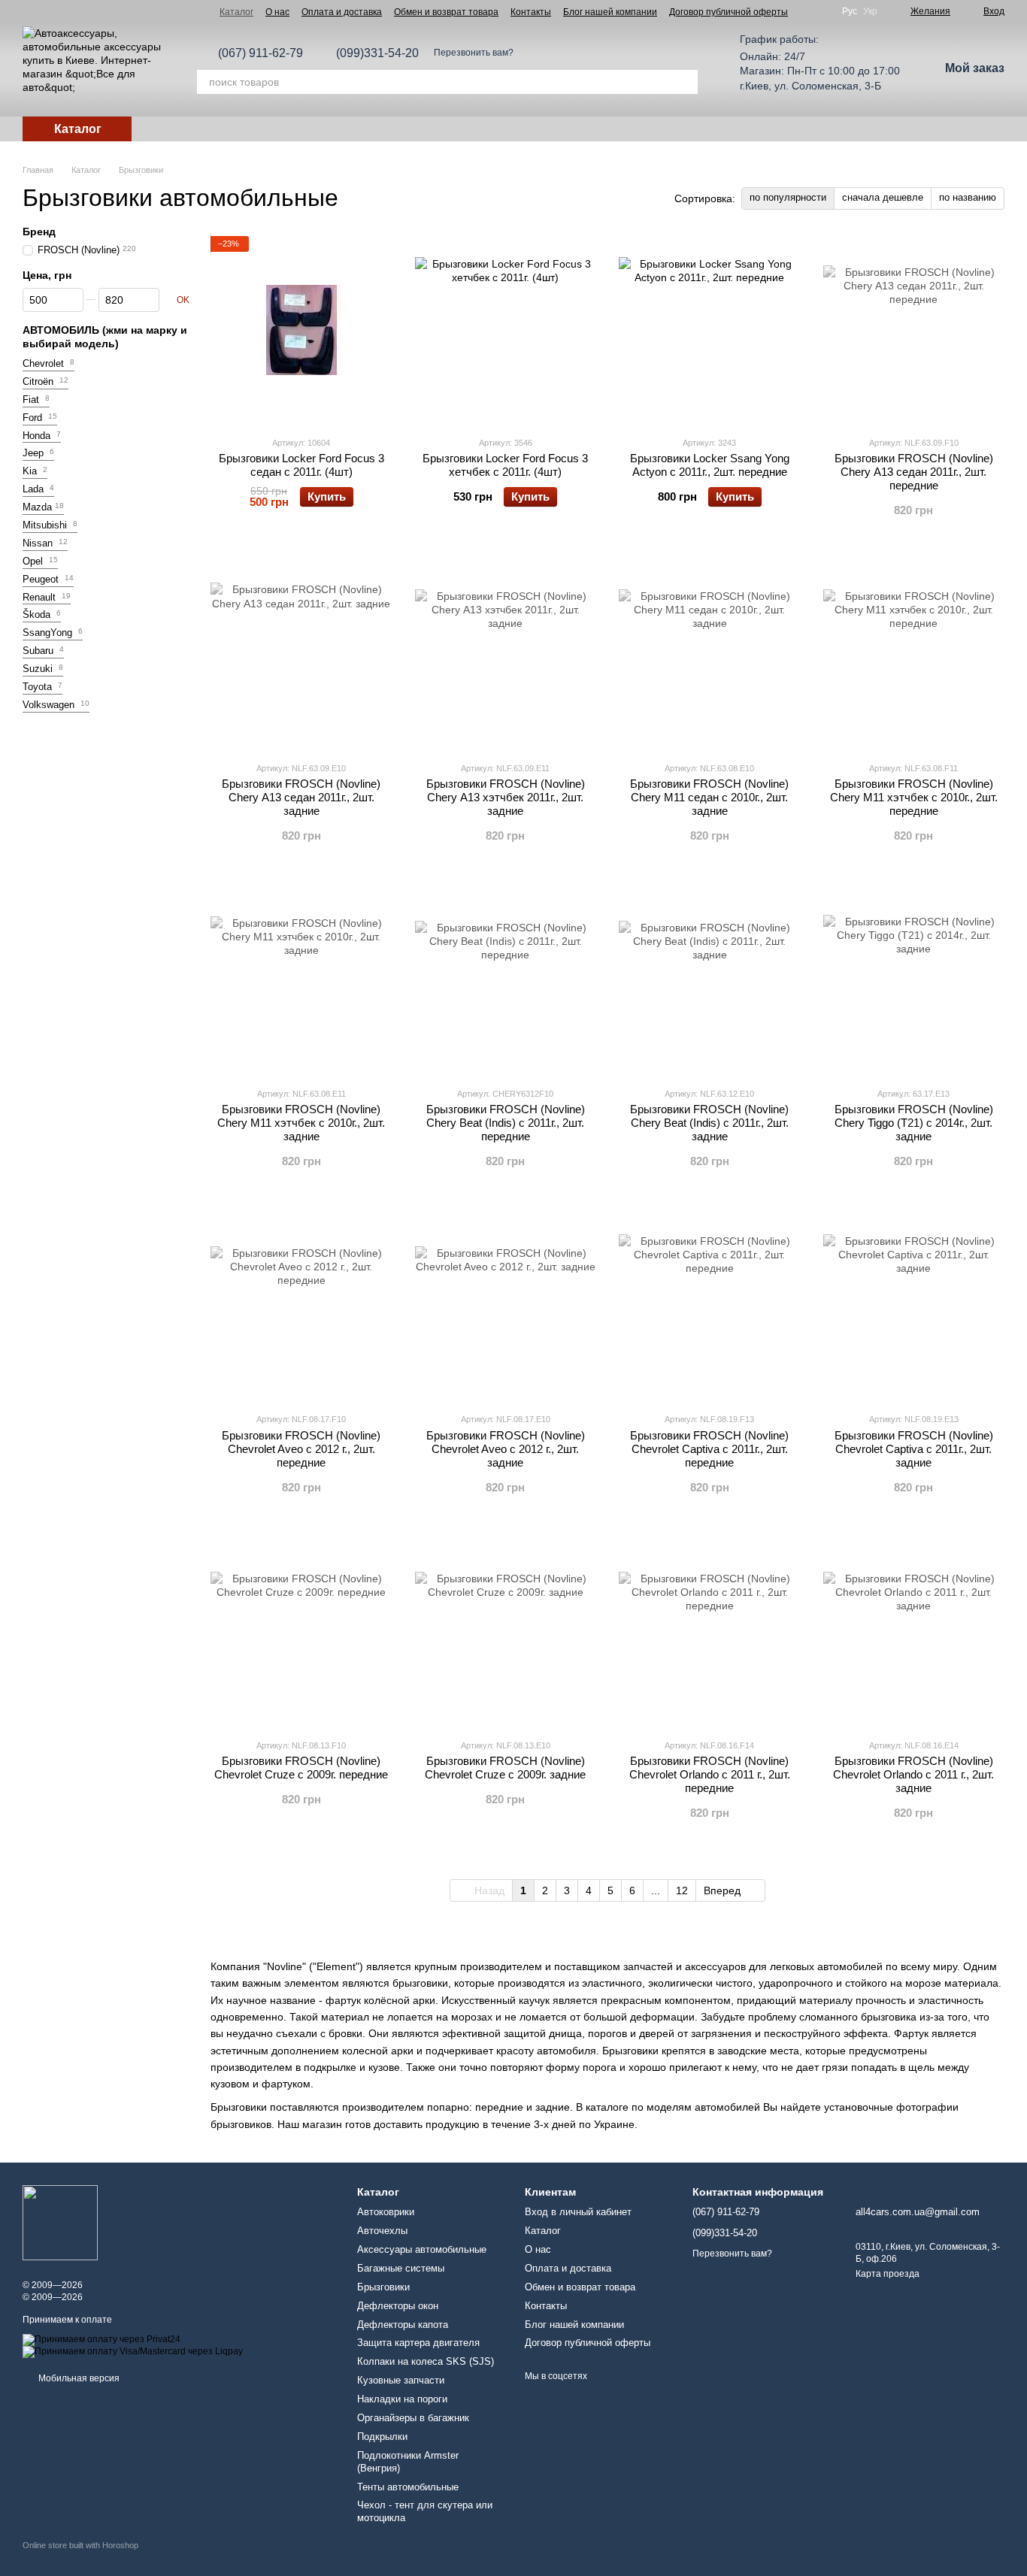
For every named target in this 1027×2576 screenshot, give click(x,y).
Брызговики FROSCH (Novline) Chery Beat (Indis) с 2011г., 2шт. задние (709, 1123)
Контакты (531, 12)
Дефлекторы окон (398, 2306)
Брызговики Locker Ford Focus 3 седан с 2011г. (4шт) (301, 465)
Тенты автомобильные (408, 2487)
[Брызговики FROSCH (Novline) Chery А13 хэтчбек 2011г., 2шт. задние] (506, 655)
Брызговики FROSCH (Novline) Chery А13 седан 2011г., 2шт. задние (301, 797)
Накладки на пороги (402, 2399)
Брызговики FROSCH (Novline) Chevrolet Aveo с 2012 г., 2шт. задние (506, 1449)
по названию (968, 197)
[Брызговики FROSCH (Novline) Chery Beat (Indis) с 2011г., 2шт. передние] (506, 981)
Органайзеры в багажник (413, 2418)
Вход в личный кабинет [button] (578, 2212)
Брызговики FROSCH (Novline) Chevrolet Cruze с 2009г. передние (301, 1768)
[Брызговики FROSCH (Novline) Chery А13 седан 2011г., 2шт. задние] (301, 655)
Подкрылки (382, 2437)
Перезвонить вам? (474, 53)
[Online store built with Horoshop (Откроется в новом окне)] (80, 2558)
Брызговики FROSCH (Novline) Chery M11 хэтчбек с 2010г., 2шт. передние (914, 797)
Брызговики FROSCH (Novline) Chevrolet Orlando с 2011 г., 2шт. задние (913, 1774)
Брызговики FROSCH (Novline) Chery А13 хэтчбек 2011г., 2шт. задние (506, 797)
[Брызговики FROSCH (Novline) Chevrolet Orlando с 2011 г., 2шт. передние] (710, 1633)
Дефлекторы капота (403, 2325)
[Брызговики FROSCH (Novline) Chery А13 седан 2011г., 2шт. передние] (914, 330)
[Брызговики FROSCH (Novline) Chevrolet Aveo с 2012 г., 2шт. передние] (301, 1306)
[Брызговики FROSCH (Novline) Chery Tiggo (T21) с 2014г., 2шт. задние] (914, 981)
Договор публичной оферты (729, 12)
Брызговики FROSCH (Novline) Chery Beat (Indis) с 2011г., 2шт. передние (506, 1123)
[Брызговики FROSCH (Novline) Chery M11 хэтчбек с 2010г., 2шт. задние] (301, 981)
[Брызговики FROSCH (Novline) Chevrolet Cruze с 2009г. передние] (301, 1633)
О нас (277, 12)
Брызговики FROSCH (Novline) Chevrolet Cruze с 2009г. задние (505, 1768)
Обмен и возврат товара (446, 12)
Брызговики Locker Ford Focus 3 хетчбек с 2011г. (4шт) (505, 465)
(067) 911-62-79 (261, 53)
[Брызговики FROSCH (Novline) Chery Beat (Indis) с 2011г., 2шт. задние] (710, 981)
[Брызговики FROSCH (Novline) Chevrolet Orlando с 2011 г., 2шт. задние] (914, 1633)
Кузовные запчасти (401, 2380)
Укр (870, 11)
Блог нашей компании (610, 12)
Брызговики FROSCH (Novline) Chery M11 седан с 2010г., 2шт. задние (709, 797)
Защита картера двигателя (418, 2343)
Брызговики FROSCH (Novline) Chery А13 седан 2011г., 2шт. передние (914, 472)
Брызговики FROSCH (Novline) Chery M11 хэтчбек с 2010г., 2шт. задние (301, 1123)
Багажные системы (401, 2268)
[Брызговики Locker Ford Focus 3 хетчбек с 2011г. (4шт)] (506, 330)
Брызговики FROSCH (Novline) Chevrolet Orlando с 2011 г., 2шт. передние (710, 1774)
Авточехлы (382, 2231)
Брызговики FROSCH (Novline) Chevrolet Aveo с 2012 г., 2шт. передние (301, 1449)
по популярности (788, 197)
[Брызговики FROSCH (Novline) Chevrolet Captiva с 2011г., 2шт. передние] (710, 1306)
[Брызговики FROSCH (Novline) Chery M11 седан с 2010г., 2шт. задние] (710, 655)
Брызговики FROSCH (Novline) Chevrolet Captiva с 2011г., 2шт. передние (709, 1449)
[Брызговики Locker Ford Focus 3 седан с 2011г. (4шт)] (301, 330)
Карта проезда (888, 2274)
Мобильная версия (78, 2378)
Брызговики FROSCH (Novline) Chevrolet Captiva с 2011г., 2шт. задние (914, 1449)
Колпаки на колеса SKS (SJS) (426, 2361)
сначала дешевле (883, 197)
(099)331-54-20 (377, 53)
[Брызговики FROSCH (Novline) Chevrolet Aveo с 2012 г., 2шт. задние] (506, 1306)
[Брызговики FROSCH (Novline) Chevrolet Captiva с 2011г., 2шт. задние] (914, 1306)
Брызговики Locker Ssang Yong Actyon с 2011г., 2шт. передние (710, 465)
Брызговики (383, 2287)
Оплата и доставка (342, 12)
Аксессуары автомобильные (422, 2249)
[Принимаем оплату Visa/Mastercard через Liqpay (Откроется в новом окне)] (133, 2351)
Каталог (236, 12)
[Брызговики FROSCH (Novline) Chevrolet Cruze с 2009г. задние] (506, 1633)
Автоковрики (386, 2212)
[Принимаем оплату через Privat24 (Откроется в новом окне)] (101, 2339)
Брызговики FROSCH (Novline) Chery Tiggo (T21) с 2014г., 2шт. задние (914, 1123)
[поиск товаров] (686, 82)
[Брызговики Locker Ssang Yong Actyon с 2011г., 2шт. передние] (710, 330)
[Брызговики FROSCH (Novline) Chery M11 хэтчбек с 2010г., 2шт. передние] (914, 655)
